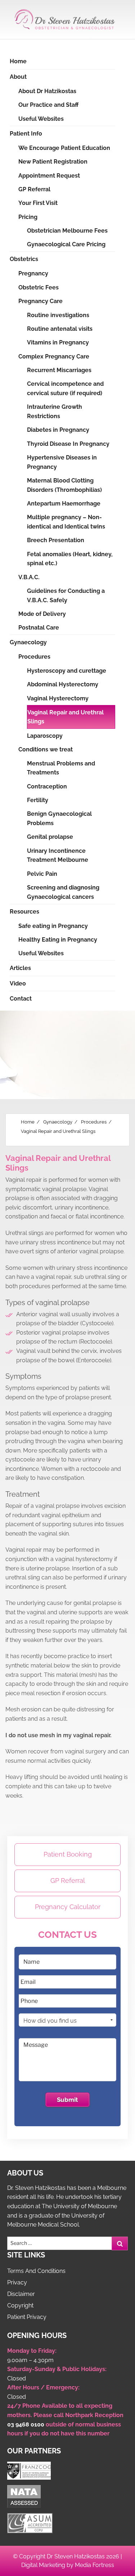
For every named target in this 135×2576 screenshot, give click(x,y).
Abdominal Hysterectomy (63, 684)
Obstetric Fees (39, 287)
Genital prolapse (50, 837)
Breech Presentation (56, 540)
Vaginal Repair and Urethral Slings (66, 717)
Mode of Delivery (42, 614)
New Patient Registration (53, 162)
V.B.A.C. (29, 577)
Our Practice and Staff (48, 105)
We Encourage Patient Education (64, 148)
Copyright (20, 2305)
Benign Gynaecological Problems (59, 818)
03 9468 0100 (26, 2424)
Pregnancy (33, 273)
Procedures (34, 657)
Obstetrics (24, 259)
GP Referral (34, 189)
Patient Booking (68, 1854)
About (18, 77)
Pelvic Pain (42, 874)
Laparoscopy (45, 736)
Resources (24, 912)
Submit (67, 2100)
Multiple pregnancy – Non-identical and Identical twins (66, 522)
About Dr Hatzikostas (47, 91)
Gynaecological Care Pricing (66, 244)
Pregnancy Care (40, 301)
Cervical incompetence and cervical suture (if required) (65, 388)
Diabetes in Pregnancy (58, 430)
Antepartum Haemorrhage (64, 504)
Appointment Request (49, 176)
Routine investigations (58, 315)
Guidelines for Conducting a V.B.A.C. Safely (66, 596)
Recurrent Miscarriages (59, 370)
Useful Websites (41, 119)
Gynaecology (28, 642)
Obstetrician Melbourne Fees (67, 231)
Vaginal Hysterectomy (58, 698)
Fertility (38, 800)
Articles (20, 968)
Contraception (47, 786)
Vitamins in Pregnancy (58, 342)
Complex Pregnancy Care (54, 356)
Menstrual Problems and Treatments (61, 768)
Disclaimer (21, 2294)
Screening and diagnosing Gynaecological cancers (63, 892)
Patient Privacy (27, 2317)
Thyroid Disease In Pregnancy (68, 444)
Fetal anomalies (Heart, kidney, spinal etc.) (70, 559)
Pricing (28, 217)
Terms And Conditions (36, 2271)
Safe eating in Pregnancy (53, 926)
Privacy (17, 2282)
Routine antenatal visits (60, 329)
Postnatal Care (39, 628)
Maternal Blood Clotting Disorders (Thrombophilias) (64, 485)
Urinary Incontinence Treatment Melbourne (58, 855)
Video (18, 983)
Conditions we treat (46, 749)
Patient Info (26, 134)
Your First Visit (38, 203)
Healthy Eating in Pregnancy (58, 940)
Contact (21, 999)
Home (18, 61)
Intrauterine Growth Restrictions (55, 411)
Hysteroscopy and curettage (67, 671)
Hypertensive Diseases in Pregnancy (62, 462)
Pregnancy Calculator (68, 1907)
